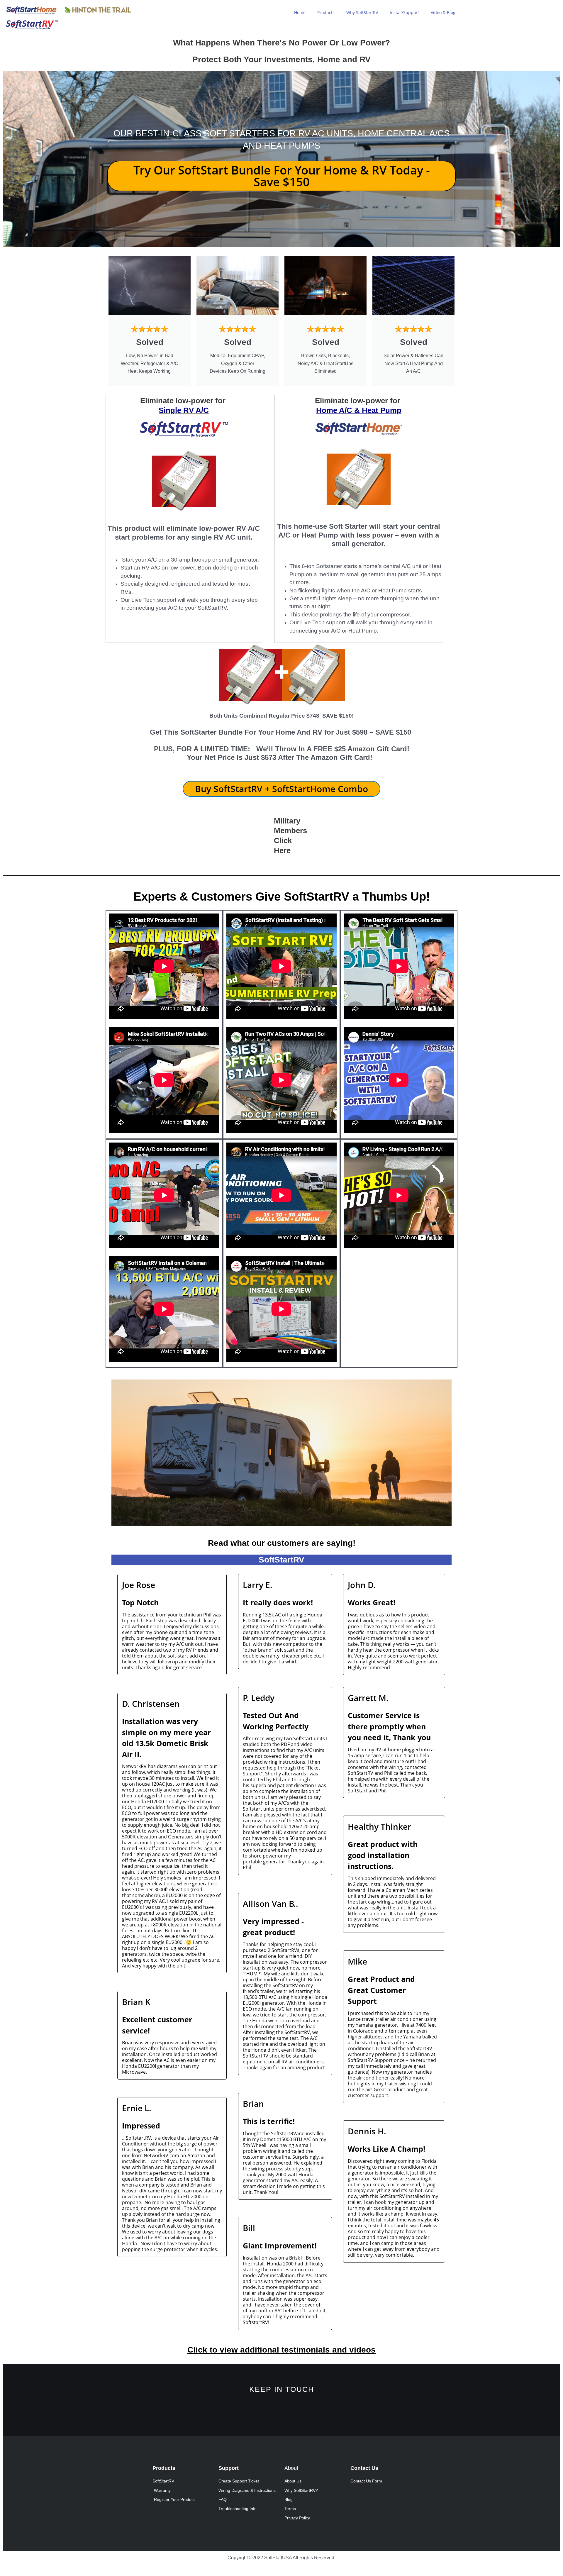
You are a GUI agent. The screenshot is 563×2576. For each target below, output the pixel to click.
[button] (117, 1453)
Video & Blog (443, 12)
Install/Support (404, 12)
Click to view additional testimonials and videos (281, 2350)
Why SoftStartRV (362, 12)
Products (326, 12)
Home (300, 12)
